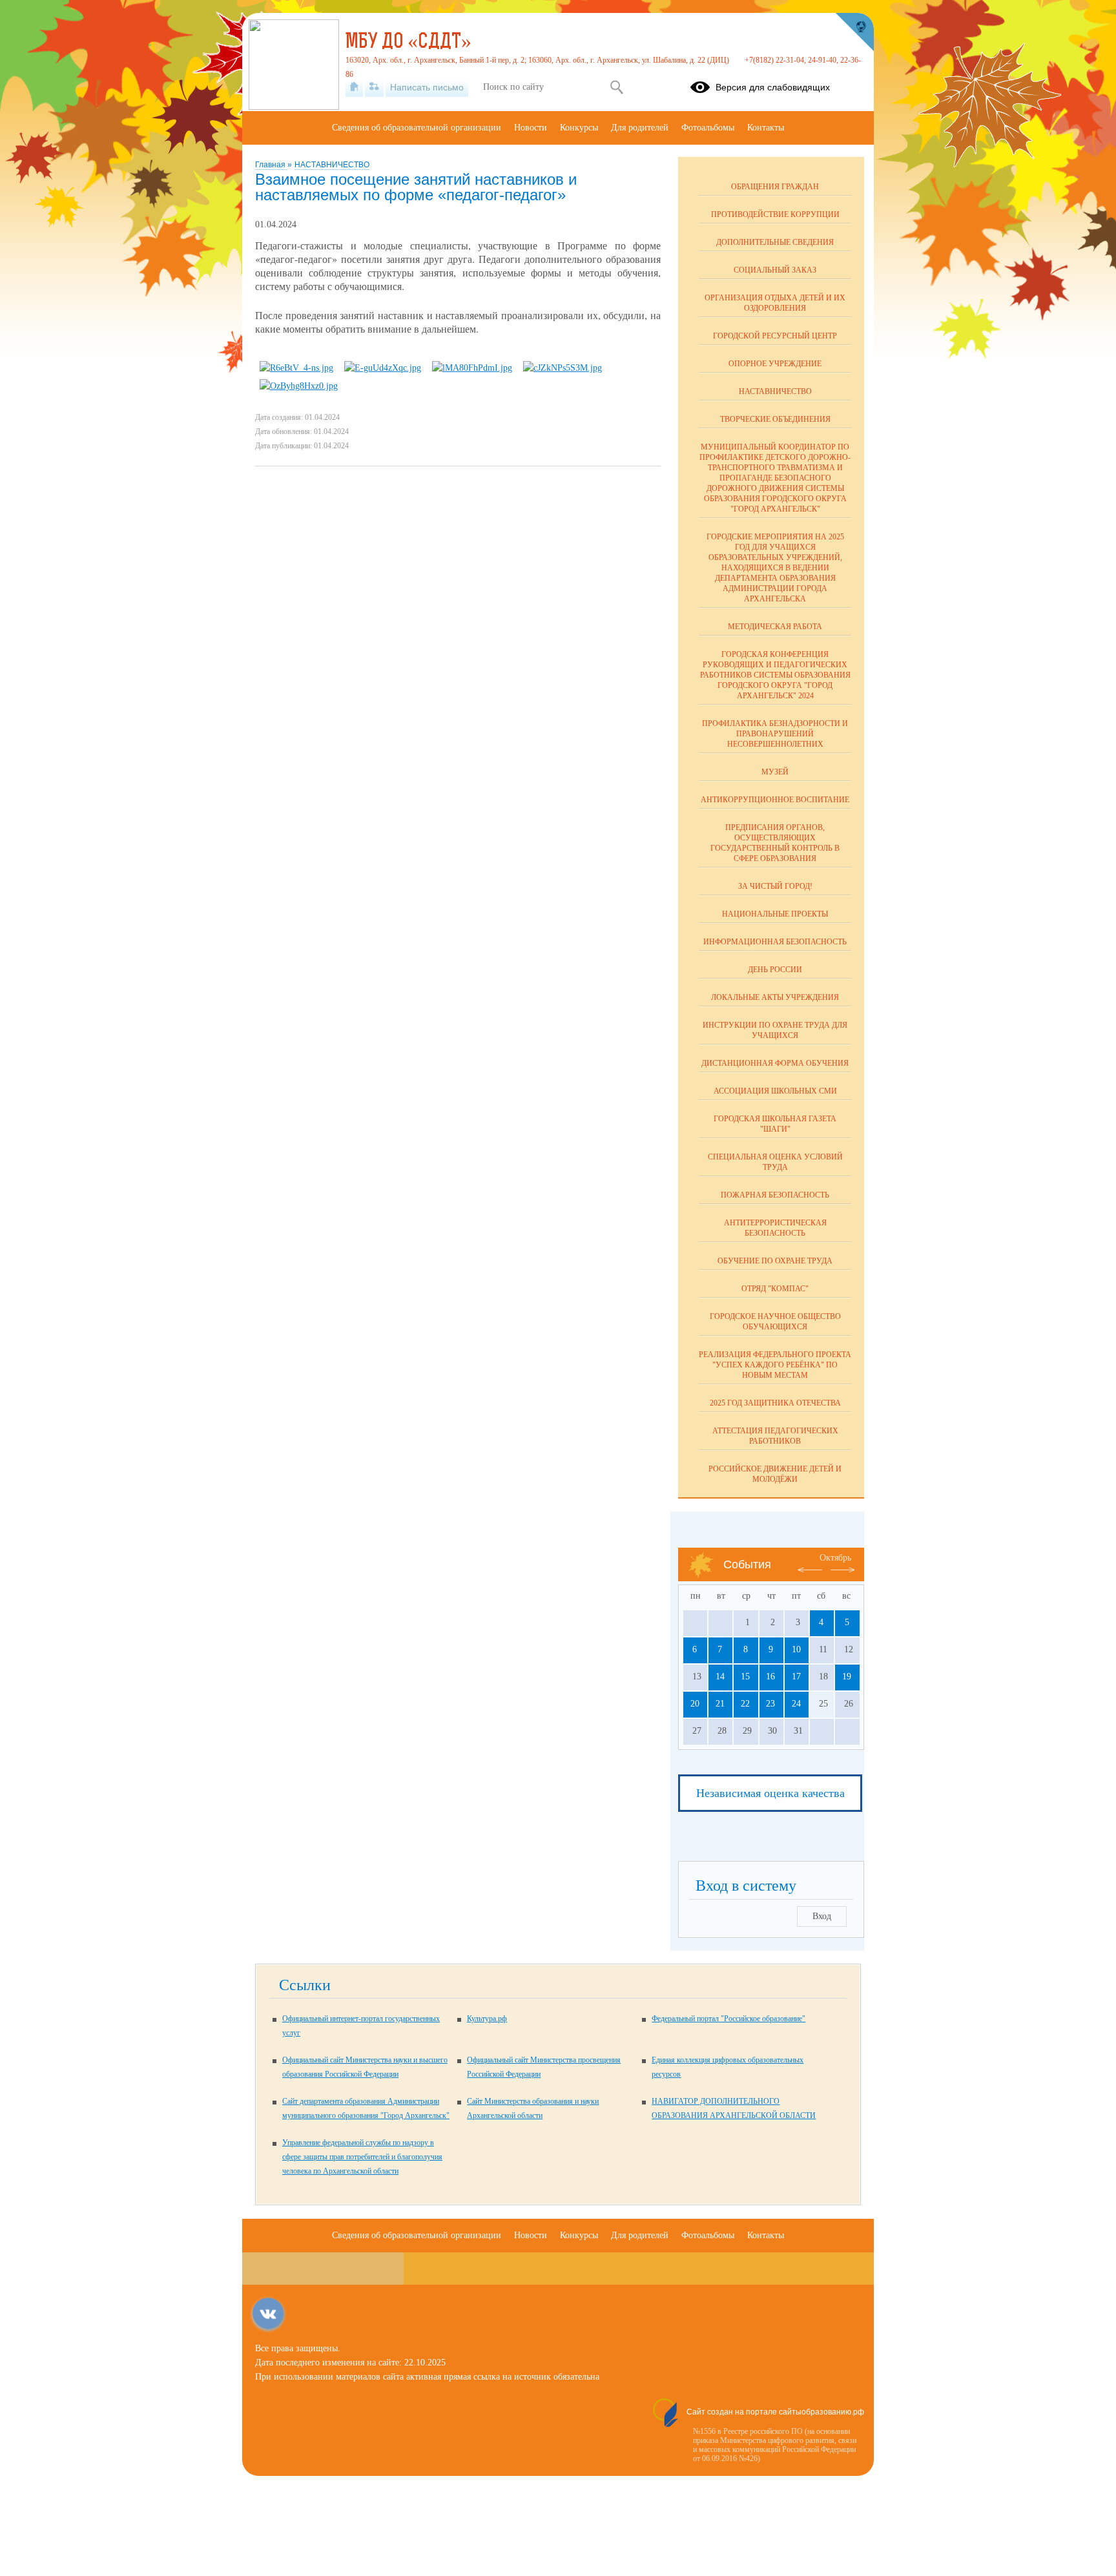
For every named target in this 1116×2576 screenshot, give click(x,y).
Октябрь (835, 1558)
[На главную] (354, 87)
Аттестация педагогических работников (775, 1436)
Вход (822, 1916)
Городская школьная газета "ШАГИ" (775, 1124)
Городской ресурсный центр (775, 336)
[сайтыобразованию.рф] (854, 32)
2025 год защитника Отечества (775, 1403)
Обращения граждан (775, 187)
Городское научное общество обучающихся (775, 1322)
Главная (271, 165)
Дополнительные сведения (775, 242)
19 (847, 1677)
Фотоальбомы (708, 128)
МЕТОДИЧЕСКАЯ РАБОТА (775, 627)
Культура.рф (487, 2019)
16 (770, 1677)
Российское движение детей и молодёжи (775, 1474)
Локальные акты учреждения (775, 997)
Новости (531, 128)
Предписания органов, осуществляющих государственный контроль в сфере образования (775, 843)
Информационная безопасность (775, 942)
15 (745, 1677)
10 (796, 1649)
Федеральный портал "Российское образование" (728, 2019)
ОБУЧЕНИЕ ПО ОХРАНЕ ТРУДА (775, 1261)
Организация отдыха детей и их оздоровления (775, 303)
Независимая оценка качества (770, 1793)
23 (770, 1704)
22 (745, 1704)
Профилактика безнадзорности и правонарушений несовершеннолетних (775, 734)
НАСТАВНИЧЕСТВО (332, 165)
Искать (616, 87)
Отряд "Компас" (775, 1289)
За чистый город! (775, 886)
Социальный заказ (775, 270)
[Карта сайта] (374, 87)
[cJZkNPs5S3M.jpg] (563, 368)
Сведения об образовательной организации (417, 128)
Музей (775, 772)
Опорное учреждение (775, 364)
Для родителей (640, 128)
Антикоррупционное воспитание (775, 800)
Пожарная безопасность (775, 1195)
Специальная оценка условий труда (775, 1162)
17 (796, 1677)
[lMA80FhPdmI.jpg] (472, 368)
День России (775, 970)
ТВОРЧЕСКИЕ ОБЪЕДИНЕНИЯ (775, 419)
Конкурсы (579, 128)
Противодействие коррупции (775, 214)
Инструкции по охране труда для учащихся (775, 1030)
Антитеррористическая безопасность (775, 1228)
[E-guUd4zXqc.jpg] (383, 368)
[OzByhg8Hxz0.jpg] (299, 386)
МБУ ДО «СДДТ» (408, 43)
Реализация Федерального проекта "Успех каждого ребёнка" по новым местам (775, 1365)
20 (695, 1704)
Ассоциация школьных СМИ (775, 1091)
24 (796, 1704)
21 (720, 1704)
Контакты (766, 128)
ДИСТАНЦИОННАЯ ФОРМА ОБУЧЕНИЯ (775, 1063)
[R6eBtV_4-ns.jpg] (296, 368)
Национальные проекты (775, 914)
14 (720, 1677)
